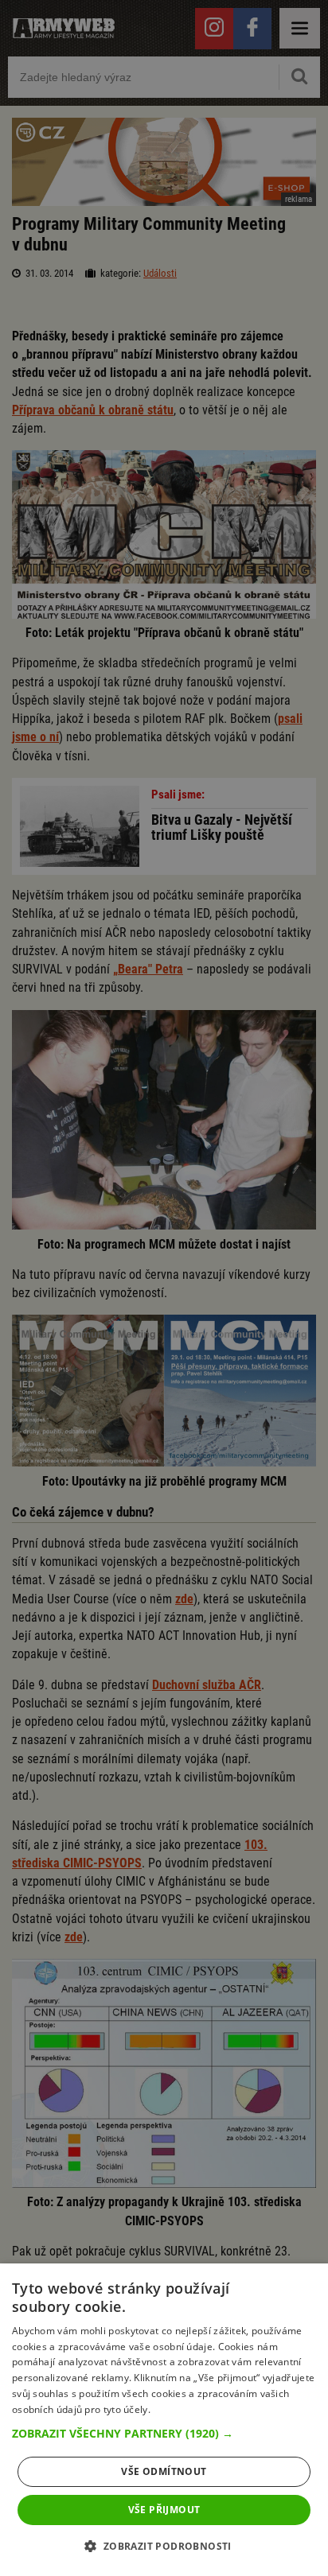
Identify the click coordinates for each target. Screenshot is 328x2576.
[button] (164, 2434)
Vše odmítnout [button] (164, 2471)
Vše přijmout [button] (164, 2510)
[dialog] (164, 2420)
